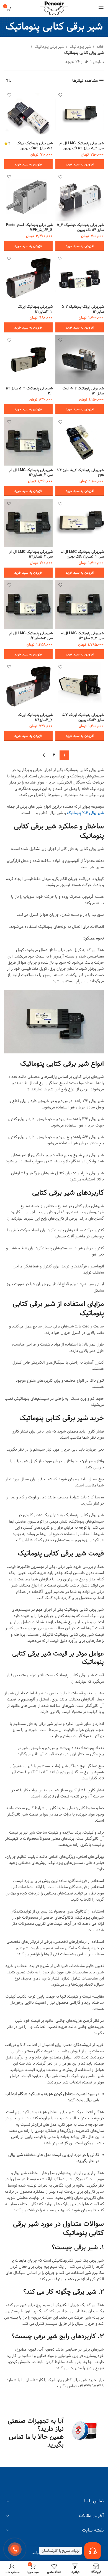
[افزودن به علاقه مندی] (60, 95)
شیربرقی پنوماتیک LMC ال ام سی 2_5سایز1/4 (31, 554)
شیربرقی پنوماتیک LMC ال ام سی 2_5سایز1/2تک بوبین (82, 554)
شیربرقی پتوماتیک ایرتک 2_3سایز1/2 (35, 309)
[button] (80, 164)
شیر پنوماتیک (80, 47)
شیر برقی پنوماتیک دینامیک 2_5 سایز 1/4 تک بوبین (80, 227)
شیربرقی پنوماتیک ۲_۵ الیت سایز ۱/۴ (83, 391)
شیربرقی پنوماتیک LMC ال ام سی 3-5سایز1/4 (31, 636)
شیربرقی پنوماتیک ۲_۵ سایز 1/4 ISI (29, 391)
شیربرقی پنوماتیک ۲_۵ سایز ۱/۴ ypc (80, 473)
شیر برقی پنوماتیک (49, 47)
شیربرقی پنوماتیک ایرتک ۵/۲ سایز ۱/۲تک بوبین (83, 718)
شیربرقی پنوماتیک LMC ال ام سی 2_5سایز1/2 (31, 473)
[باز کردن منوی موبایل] (101, 8)
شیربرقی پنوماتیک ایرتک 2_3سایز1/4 (35, 718)
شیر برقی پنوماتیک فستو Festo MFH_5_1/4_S (29, 227)
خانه (100, 47)
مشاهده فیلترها (85, 81)
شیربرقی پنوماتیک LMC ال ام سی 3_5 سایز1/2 (82, 636)
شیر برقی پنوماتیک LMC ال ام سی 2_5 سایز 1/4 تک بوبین (82, 146)
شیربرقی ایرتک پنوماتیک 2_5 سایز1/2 (83, 309)
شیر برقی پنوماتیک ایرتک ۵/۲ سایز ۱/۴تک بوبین (35, 146)
